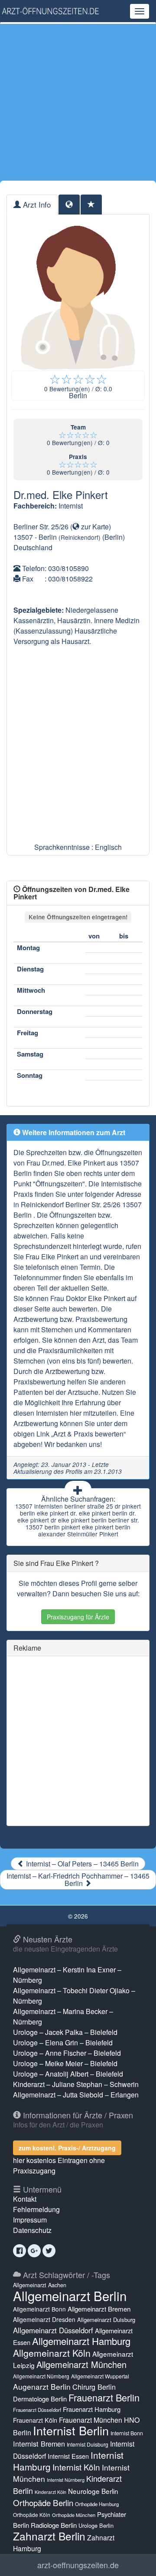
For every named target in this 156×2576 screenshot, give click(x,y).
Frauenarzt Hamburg (92, 2409)
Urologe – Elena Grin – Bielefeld (63, 2043)
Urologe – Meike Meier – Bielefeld (65, 2063)
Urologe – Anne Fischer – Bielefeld (67, 2053)
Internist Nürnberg (66, 2480)
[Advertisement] (78, 102)
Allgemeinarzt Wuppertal (100, 2376)
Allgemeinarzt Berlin (70, 2295)
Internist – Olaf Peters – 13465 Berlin (81, 1864)
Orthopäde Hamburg (97, 2504)
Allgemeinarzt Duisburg (106, 2320)
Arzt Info (36, 204)
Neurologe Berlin (93, 2491)
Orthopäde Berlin (43, 2502)
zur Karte (94, 527)
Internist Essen (68, 2456)
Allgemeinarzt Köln (52, 2353)
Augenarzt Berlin (42, 2386)
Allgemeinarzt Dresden (44, 2319)
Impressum (30, 2220)
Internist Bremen (39, 2444)
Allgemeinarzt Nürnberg (41, 2376)
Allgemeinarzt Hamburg (81, 2341)
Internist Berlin (71, 2430)
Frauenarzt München (91, 2420)
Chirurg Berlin (94, 2387)
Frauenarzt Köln (35, 2420)
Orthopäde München (74, 2515)
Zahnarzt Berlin (49, 2536)
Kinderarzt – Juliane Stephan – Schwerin (76, 2084)
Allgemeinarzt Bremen (99, 2309)
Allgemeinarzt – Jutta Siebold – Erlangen (76, 2095)
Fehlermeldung (36, 2209)
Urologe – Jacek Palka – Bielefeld (65, 2032)
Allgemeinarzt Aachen (40, 2285)
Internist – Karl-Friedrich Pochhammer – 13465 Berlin (78, 1879)
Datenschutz (32, 2230)
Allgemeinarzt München (81, 2364)
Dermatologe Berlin (40, 2399)
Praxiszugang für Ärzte (78, 1617)
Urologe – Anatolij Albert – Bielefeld (68, 2074)
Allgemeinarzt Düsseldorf (53, 2330)
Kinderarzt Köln (50, 2492)
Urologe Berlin (96, 2525)
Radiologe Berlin (54, 2525)
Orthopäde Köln (32, 2515)
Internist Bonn (127, 2433)
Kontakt (25, 2199)
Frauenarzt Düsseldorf (37, 2410)
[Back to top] (136, 2560)
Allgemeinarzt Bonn (39, 2309)
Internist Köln (76, 2467)
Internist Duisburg (88, 2444)
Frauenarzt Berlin (104, 2397)
